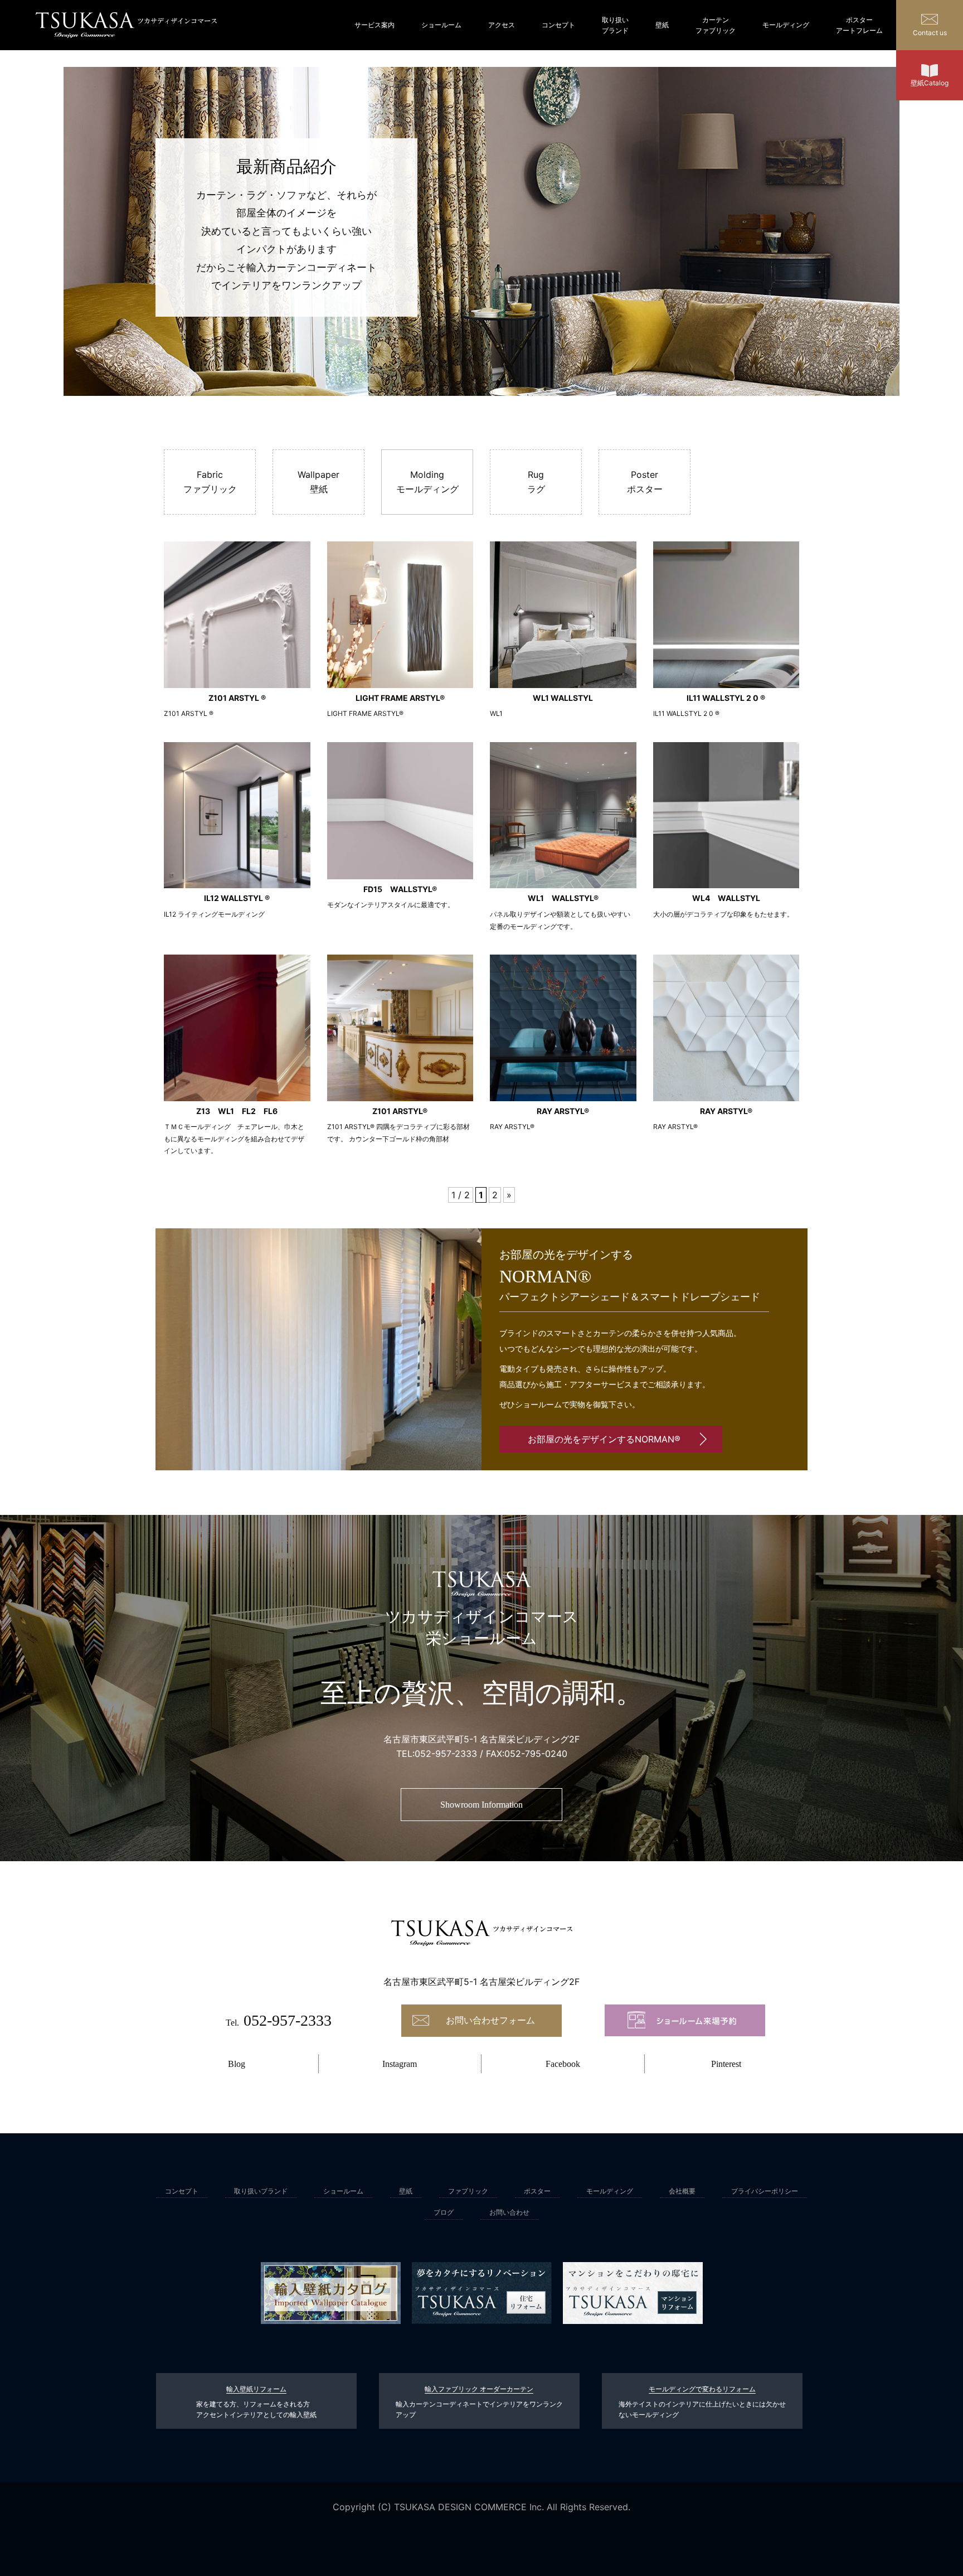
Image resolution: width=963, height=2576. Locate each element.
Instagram (400, 2064)
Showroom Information (481, 1805)
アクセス (502, 25)
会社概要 (682, 2191)
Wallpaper (318, 482)
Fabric (210, 482)
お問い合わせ (509, 2212)
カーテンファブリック (716, 25)
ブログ (444, 2212)
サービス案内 (374, 25)
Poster (645, 482)
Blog (237, 2064)
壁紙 (662, 25)
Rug (536, 482)
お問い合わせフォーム (490, 2020)
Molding (427, 482)
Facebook (563, 2064)
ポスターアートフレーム (859, 25)
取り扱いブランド (615, 25)
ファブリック (468, 2191)
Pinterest (726, 2064)
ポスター (537, 2191)
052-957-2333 (446, 1754)
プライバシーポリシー (765, 2191)
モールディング (786, 25)
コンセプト (558, 25)
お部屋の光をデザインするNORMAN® (604, 1439)
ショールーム (441, 25)
